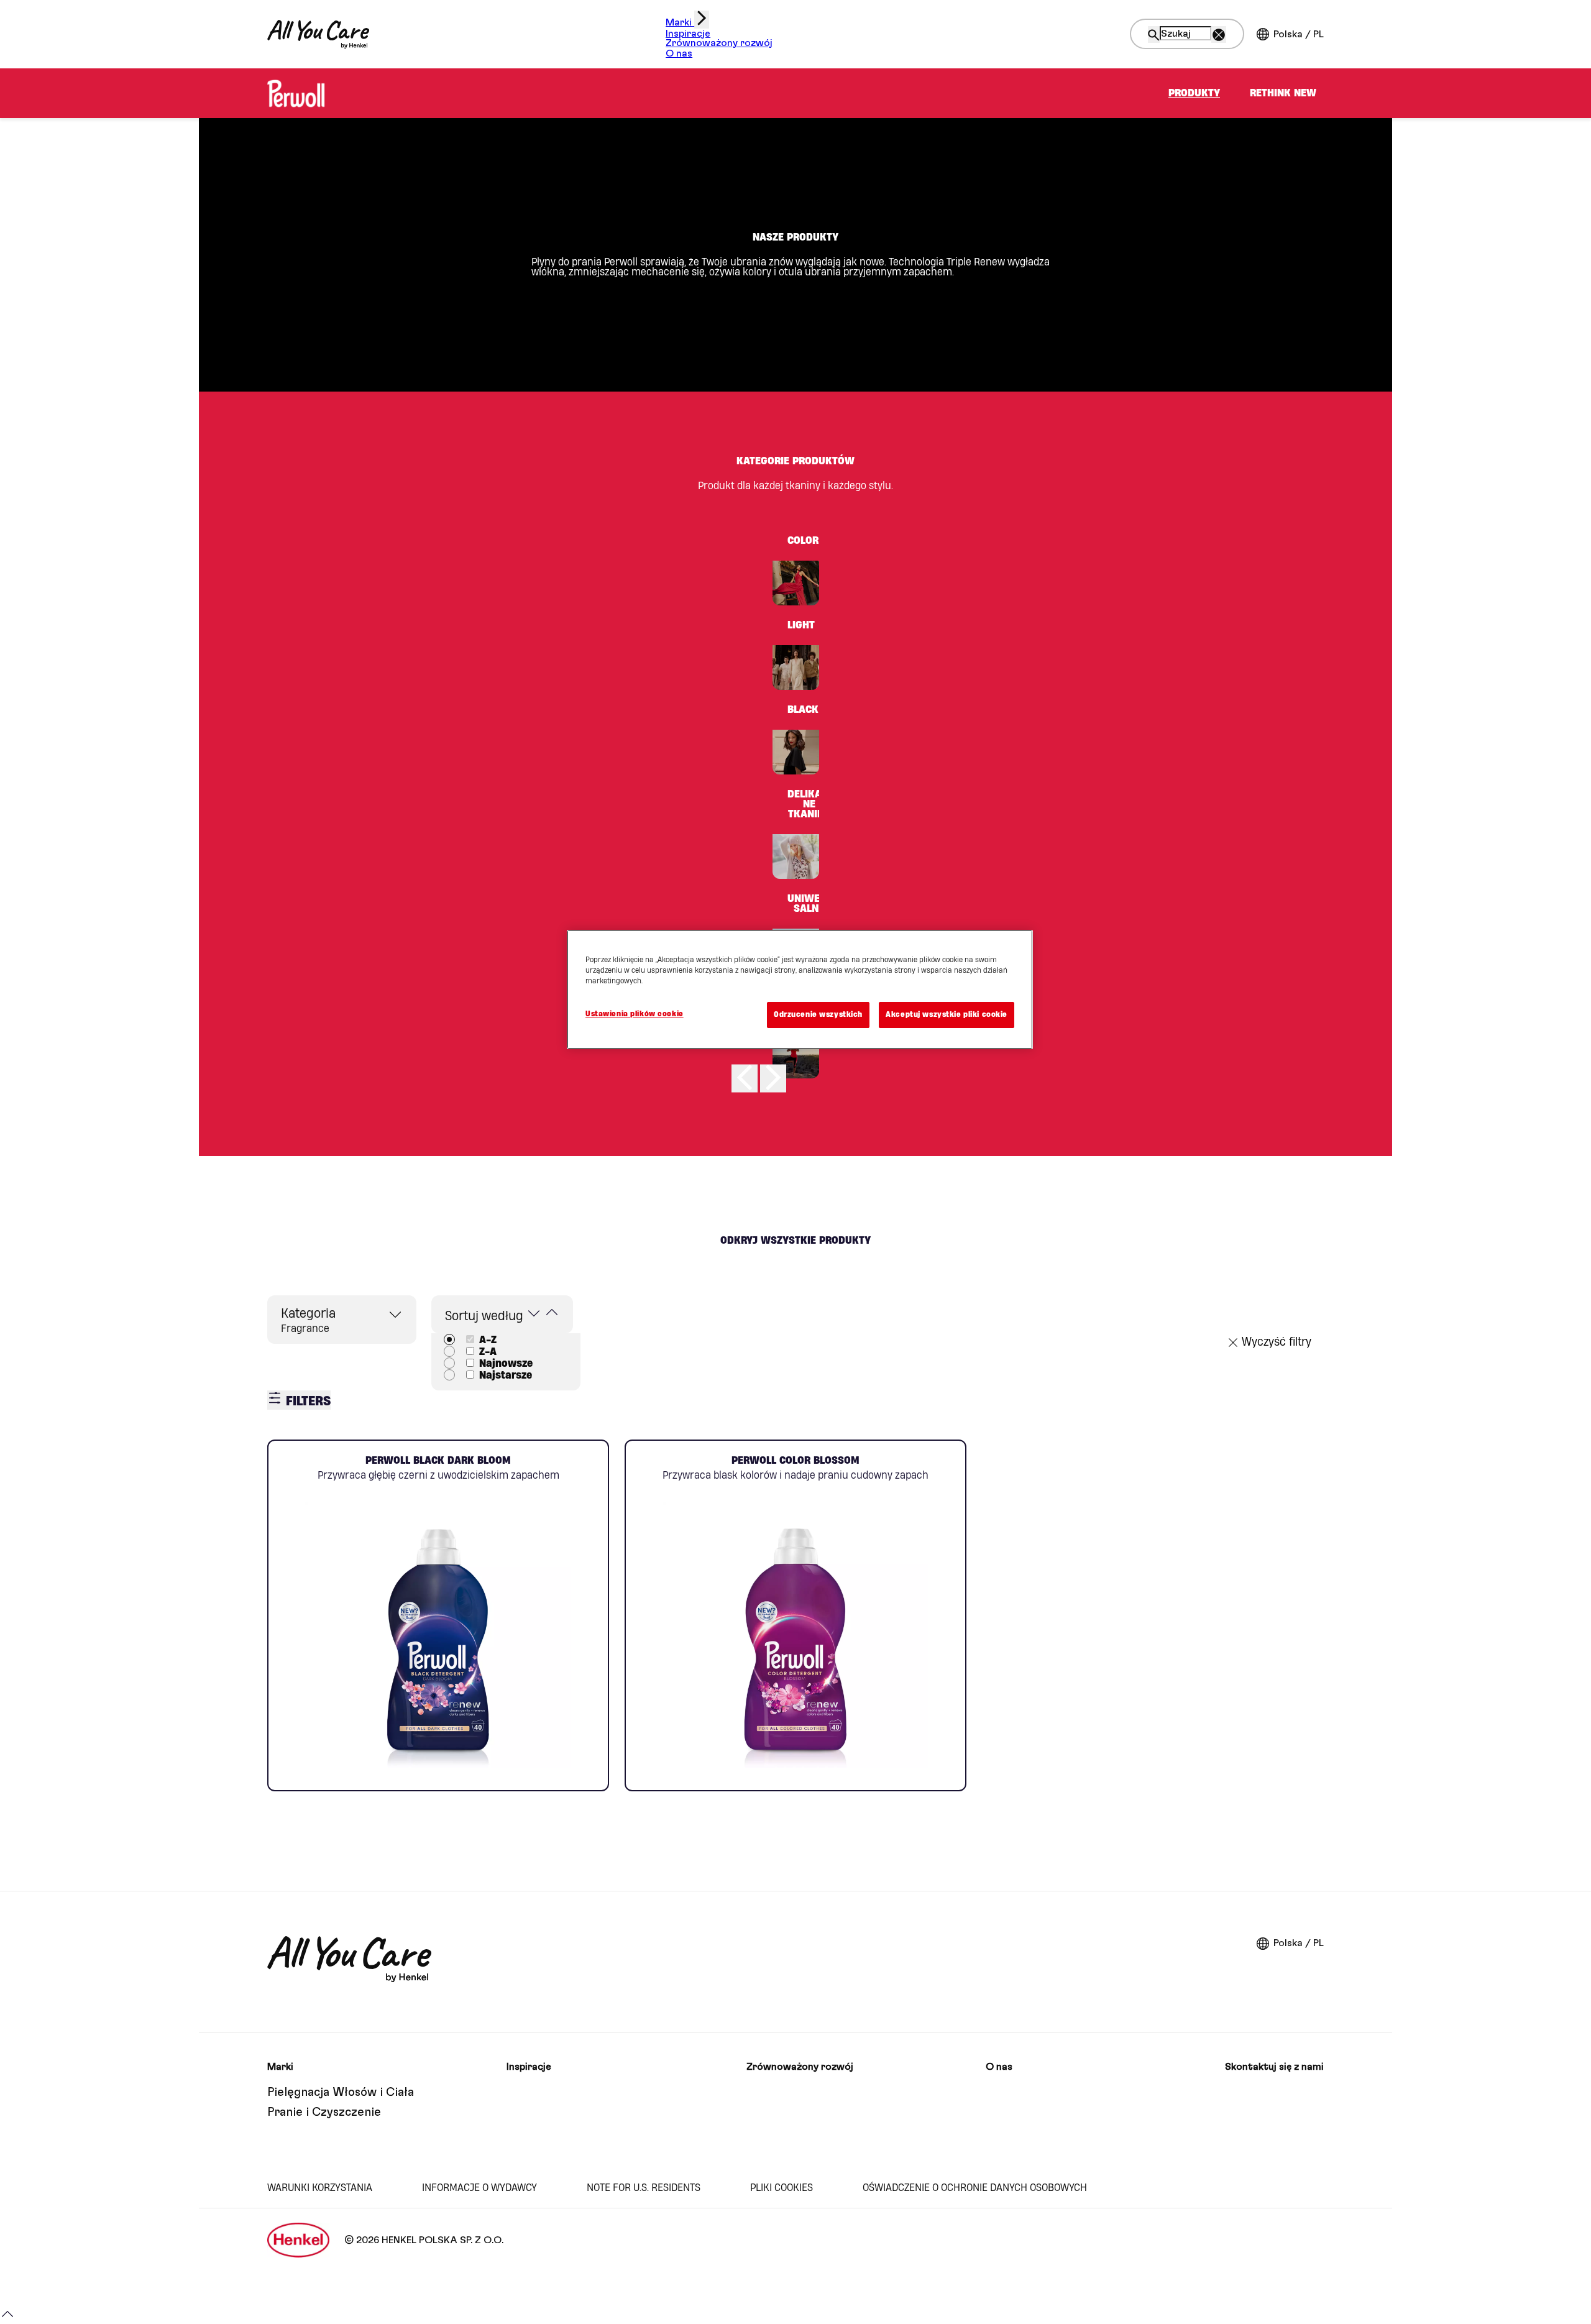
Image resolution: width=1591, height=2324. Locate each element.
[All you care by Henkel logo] (318, 34)
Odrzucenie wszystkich (818, 1014)
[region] (800, 990)
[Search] (1154, 35)
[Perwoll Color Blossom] (795, 1615)
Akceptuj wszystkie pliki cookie (947, 1014)
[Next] (773, 1078)
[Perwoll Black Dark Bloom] (438, 1615)
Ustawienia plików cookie (635, 1014)
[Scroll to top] (7, 2319)
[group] (795, 814)
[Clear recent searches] (1219, 35)
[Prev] (745, 1078)
